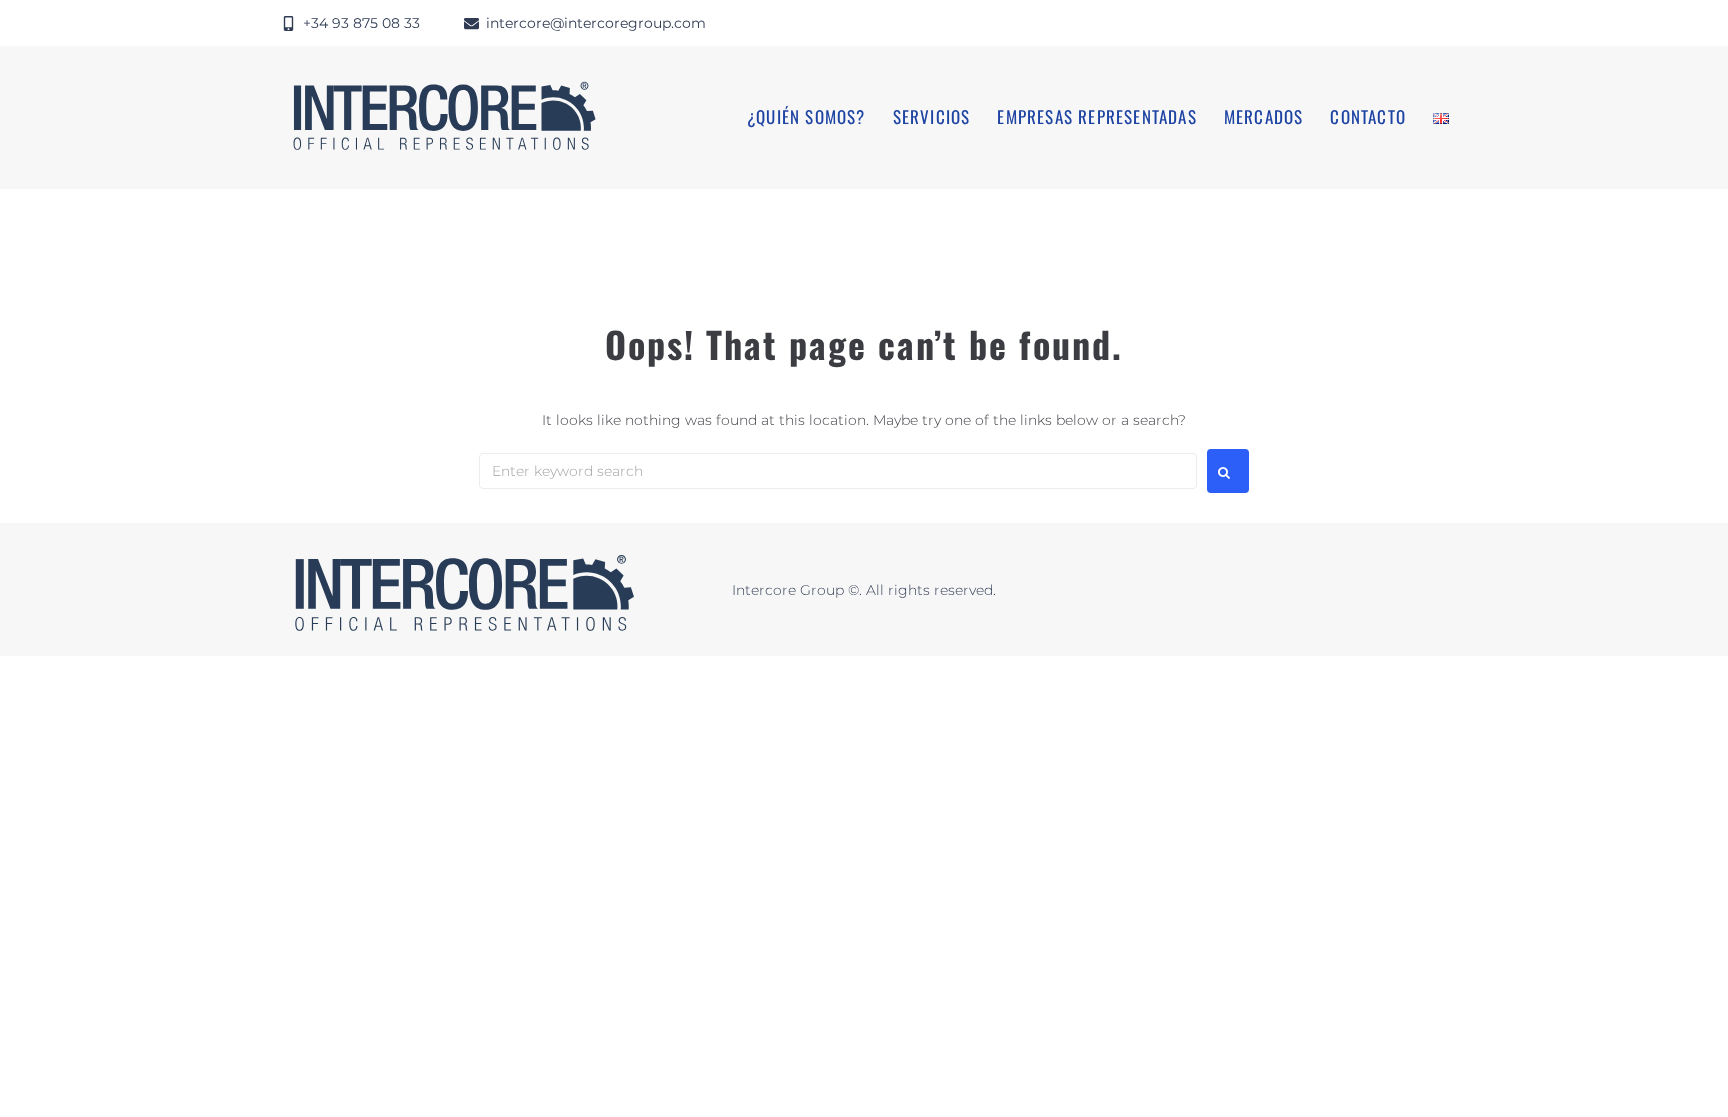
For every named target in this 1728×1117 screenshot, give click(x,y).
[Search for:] (838, 471)
